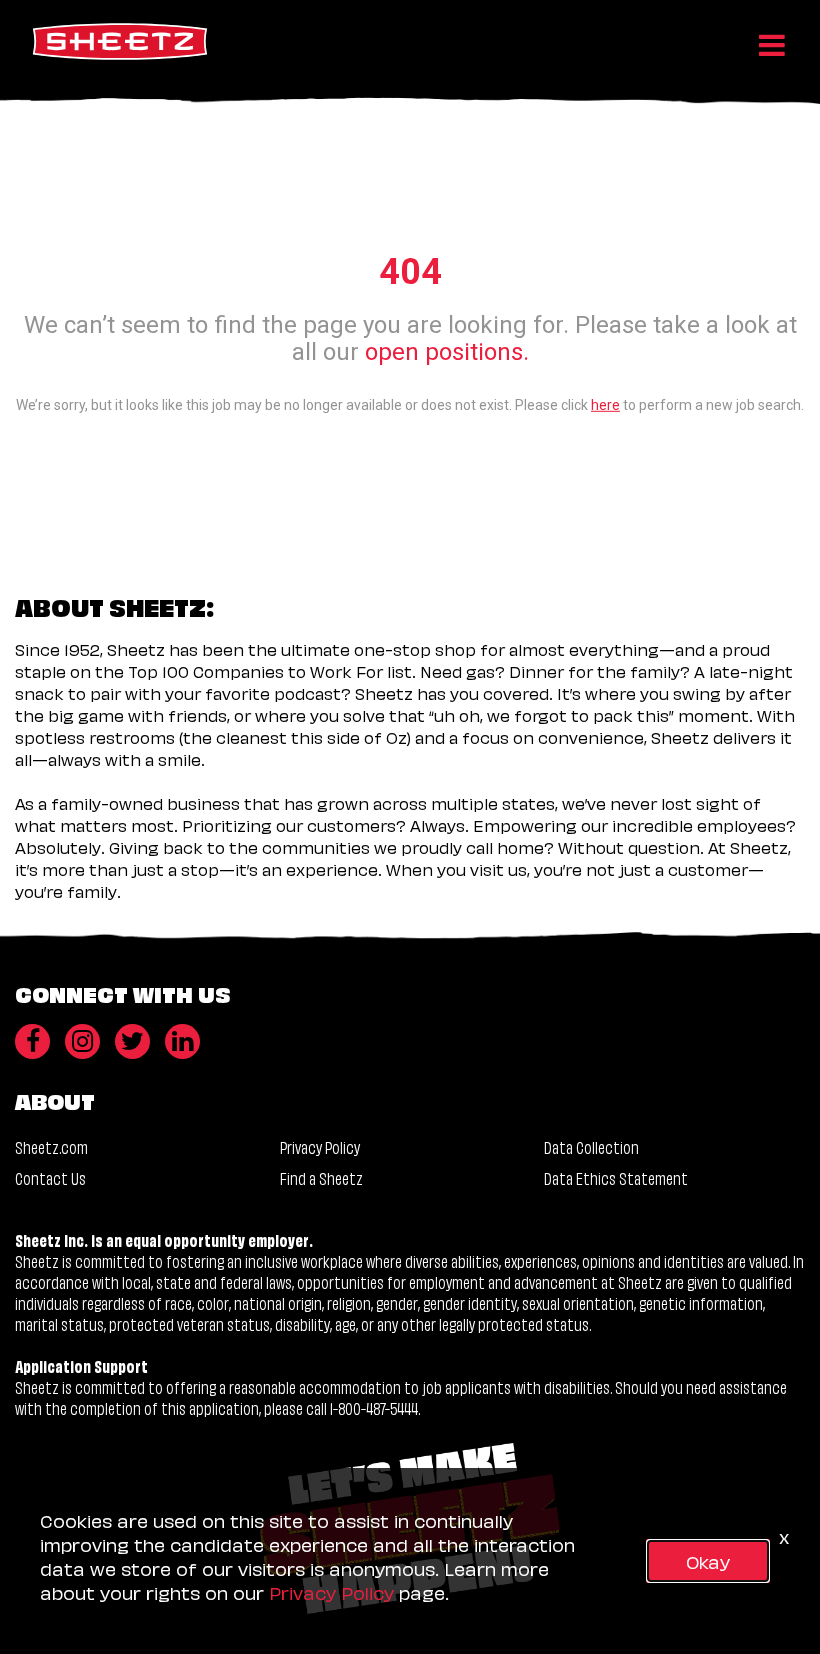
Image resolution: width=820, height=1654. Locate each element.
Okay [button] (708, 1560)
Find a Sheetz (321, 1177)
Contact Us (50, 1177)
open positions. (447, 351)
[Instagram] (82, 1041)
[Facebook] (32, 1041)
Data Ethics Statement (616, 1177)
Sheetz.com (51, 1146)
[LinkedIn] (182, 1041)
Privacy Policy (320, 1146)
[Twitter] (132, 1041)
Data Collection (591, 1146)
